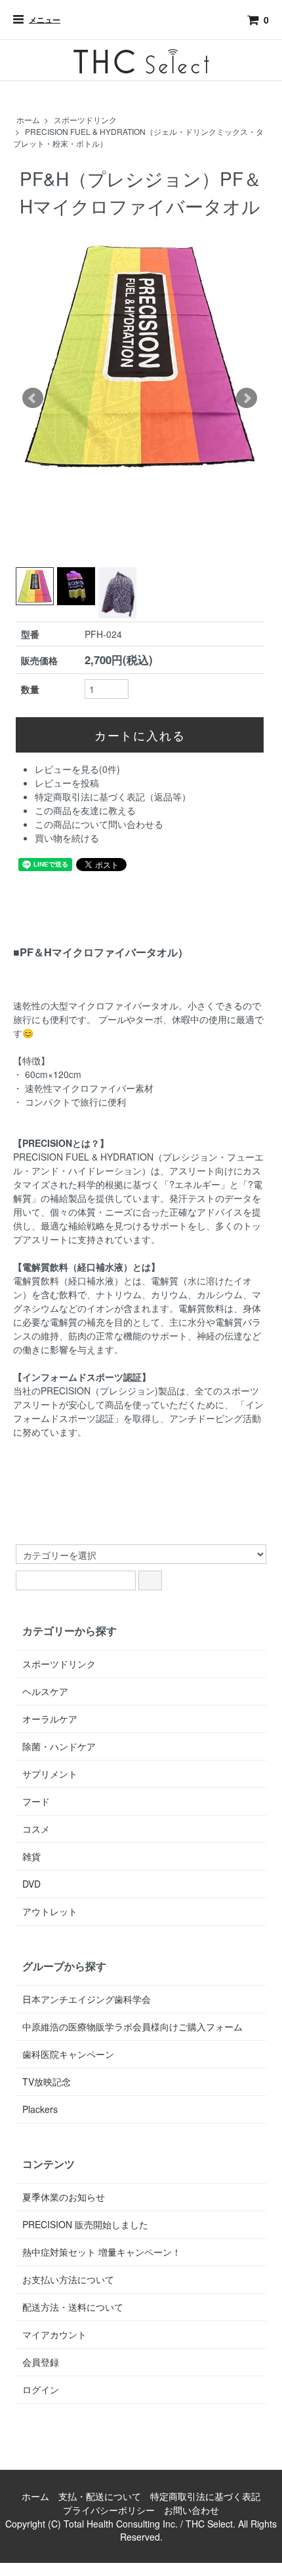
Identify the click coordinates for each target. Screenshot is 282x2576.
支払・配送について (100, 2496)
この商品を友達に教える (85, 810)
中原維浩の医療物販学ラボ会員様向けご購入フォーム (132, 2026)
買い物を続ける (67, 838)
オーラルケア (50, 1719)
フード (36, 1801)
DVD (31, 1884)
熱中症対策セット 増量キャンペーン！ (102, 2252)
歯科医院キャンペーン (68, 2054)
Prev (33, 398)
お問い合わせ (191, 2510)
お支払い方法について (68, 2279)
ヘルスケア (45, 1691)
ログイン (41, 2389)
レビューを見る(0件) (77, 769)
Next (247, 398)
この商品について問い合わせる (99, 824)
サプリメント (50, 1774)
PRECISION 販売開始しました (85, 2224)
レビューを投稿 (67, 783)
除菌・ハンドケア (59, 1746)
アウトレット (50, 1911)
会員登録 (41, 2362)
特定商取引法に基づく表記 (205, 2496)
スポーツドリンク (85, 120)
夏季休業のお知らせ (64, 2197)
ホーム (28, 120)
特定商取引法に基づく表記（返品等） (113, 796)
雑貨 (31, 1856)
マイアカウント (54, 2334)
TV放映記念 (47, 2081)
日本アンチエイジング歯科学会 (87, 1999)
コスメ (36, 1829)
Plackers (40, 2109)
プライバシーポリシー (109, 2510)
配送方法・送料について (73, 2307)
